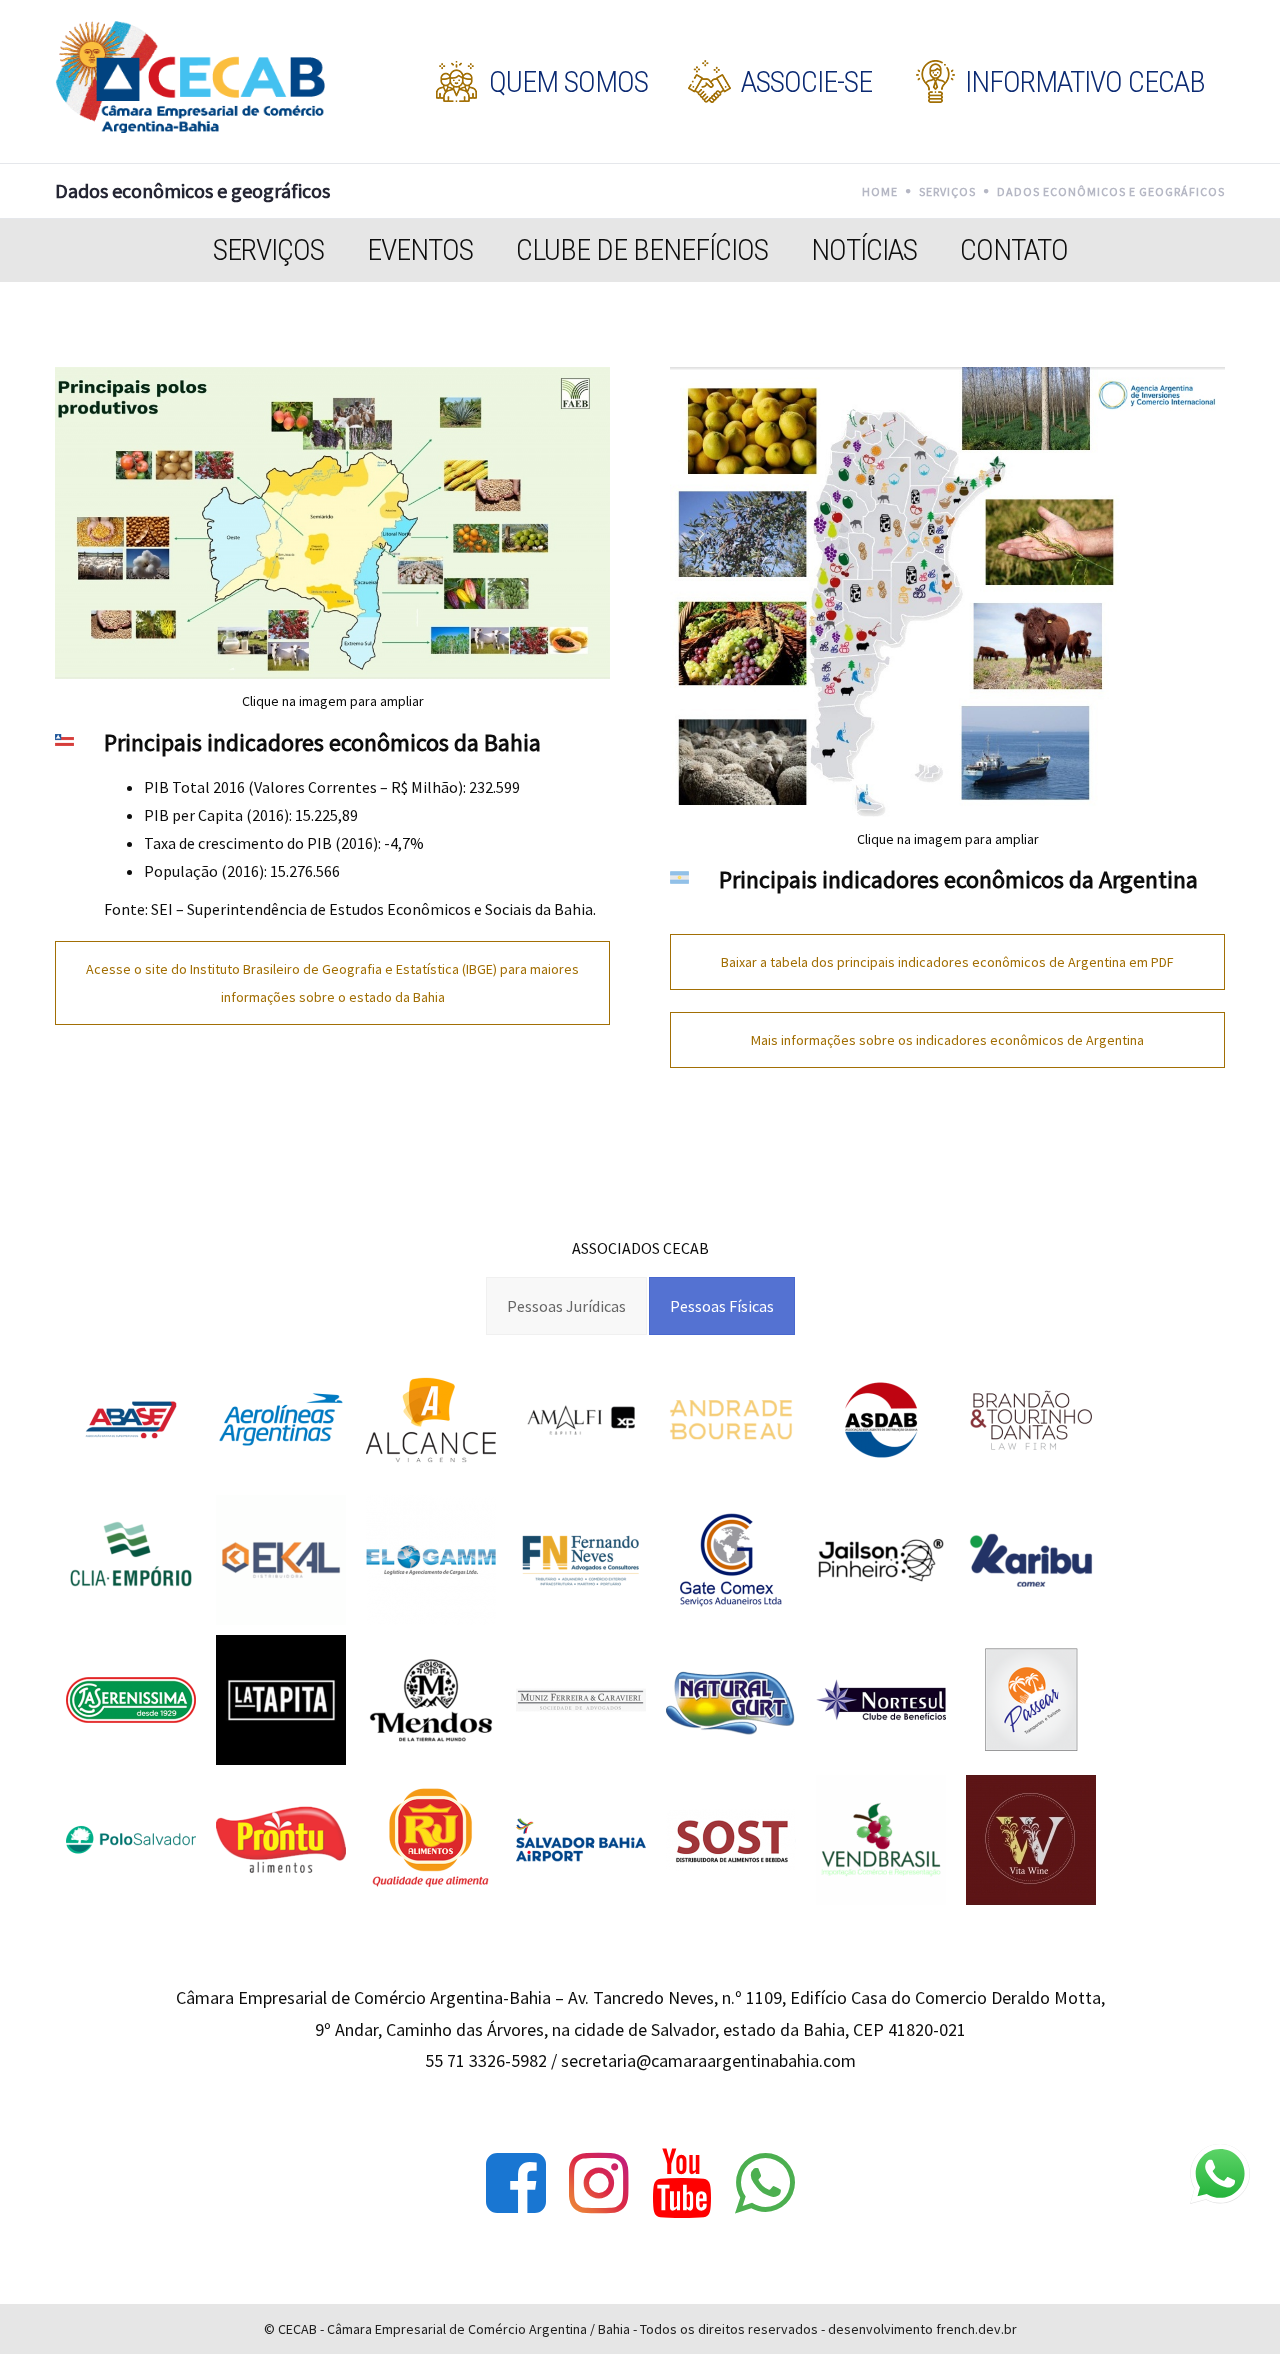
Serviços (268, 249)
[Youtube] (682, 2183)
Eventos (420, 249)
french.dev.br (976, 2329)
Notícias (864, 249)
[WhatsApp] (765, 2183)
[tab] (566, 1306)
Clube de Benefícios (642, 249)
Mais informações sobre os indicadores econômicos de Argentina (947, 1040)
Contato (1014, 249)
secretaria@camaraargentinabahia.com (708, 2060)
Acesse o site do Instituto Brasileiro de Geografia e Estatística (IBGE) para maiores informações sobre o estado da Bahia (332, 983)
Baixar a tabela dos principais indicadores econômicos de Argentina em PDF (947, 962)
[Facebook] (516, 2183)
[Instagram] (599, 2183)
